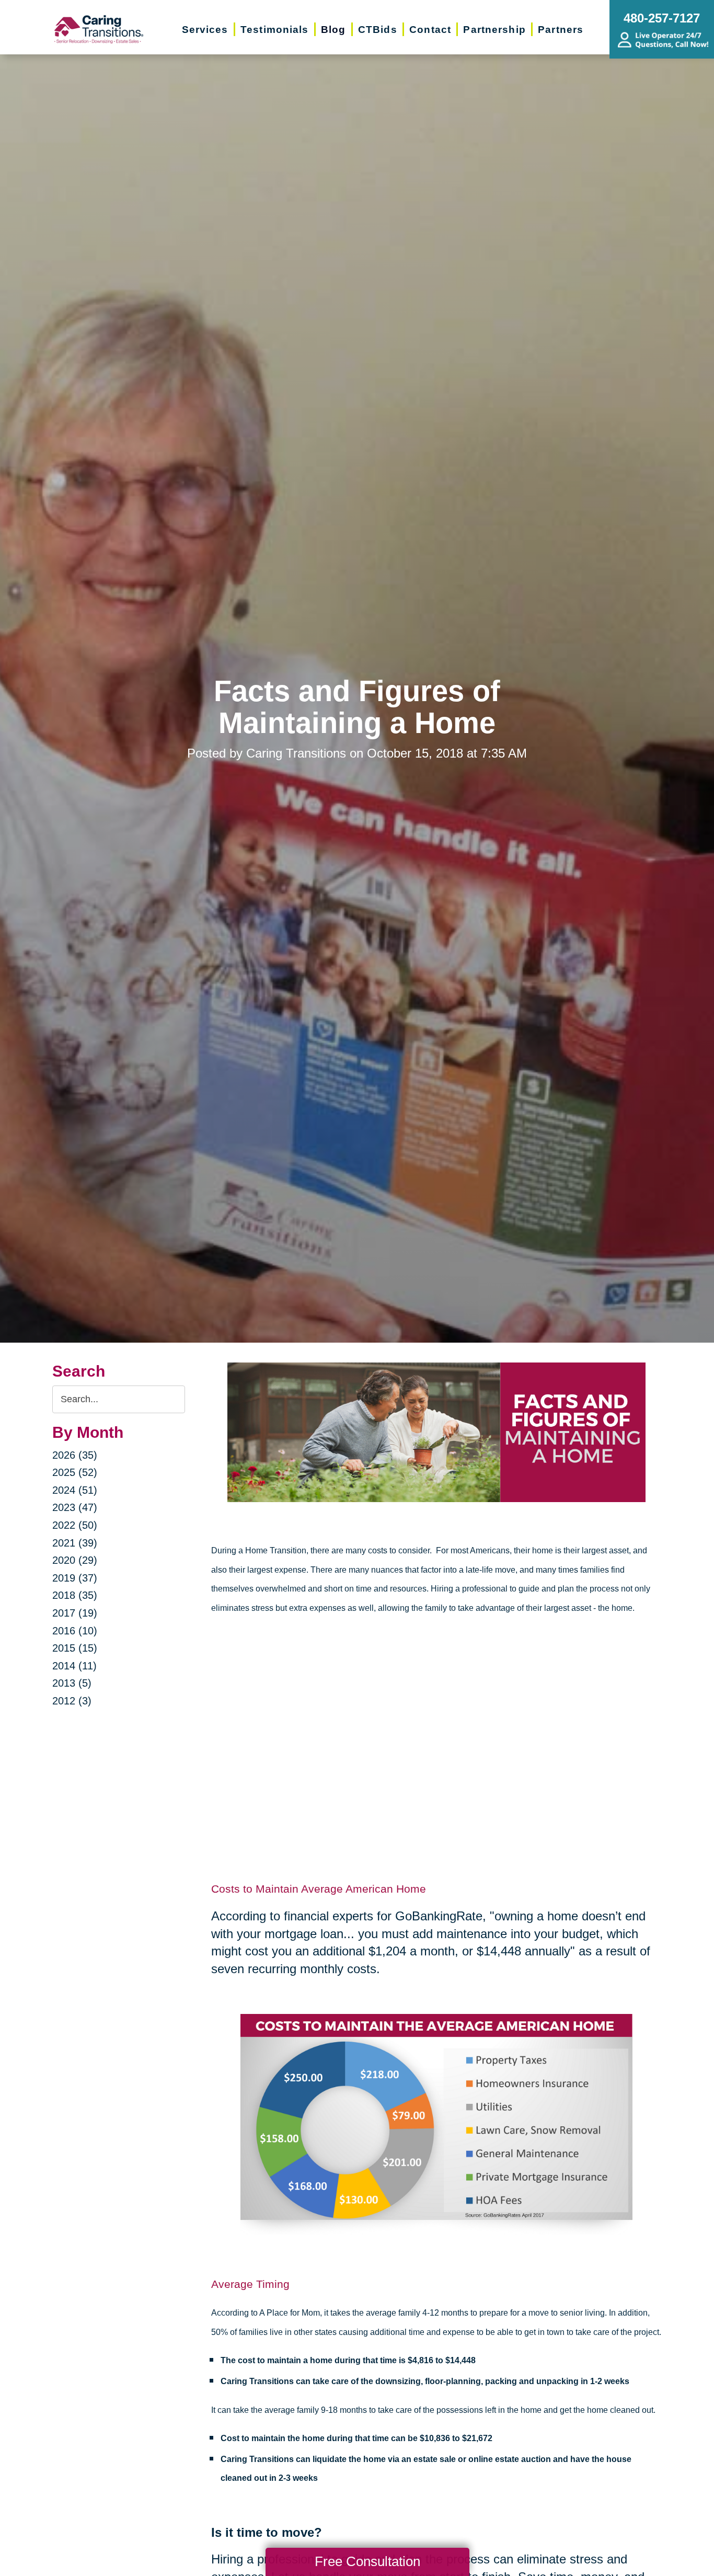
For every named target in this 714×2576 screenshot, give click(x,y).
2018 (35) (75, 1595)
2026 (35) (75, 1455)
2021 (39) (75, 1543)
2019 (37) (75, 1578)
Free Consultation (367, 2561)
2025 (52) (75, 1472)
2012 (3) (72, 1701)
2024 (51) (75, 1490)
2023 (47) (75, 1507)
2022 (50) (75, 1525)
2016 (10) (75, 1631)
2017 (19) (75, 1613)
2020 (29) (75, 1560)
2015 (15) (75, 1648)
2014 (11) (74, 1666)
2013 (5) (72, 1683)
